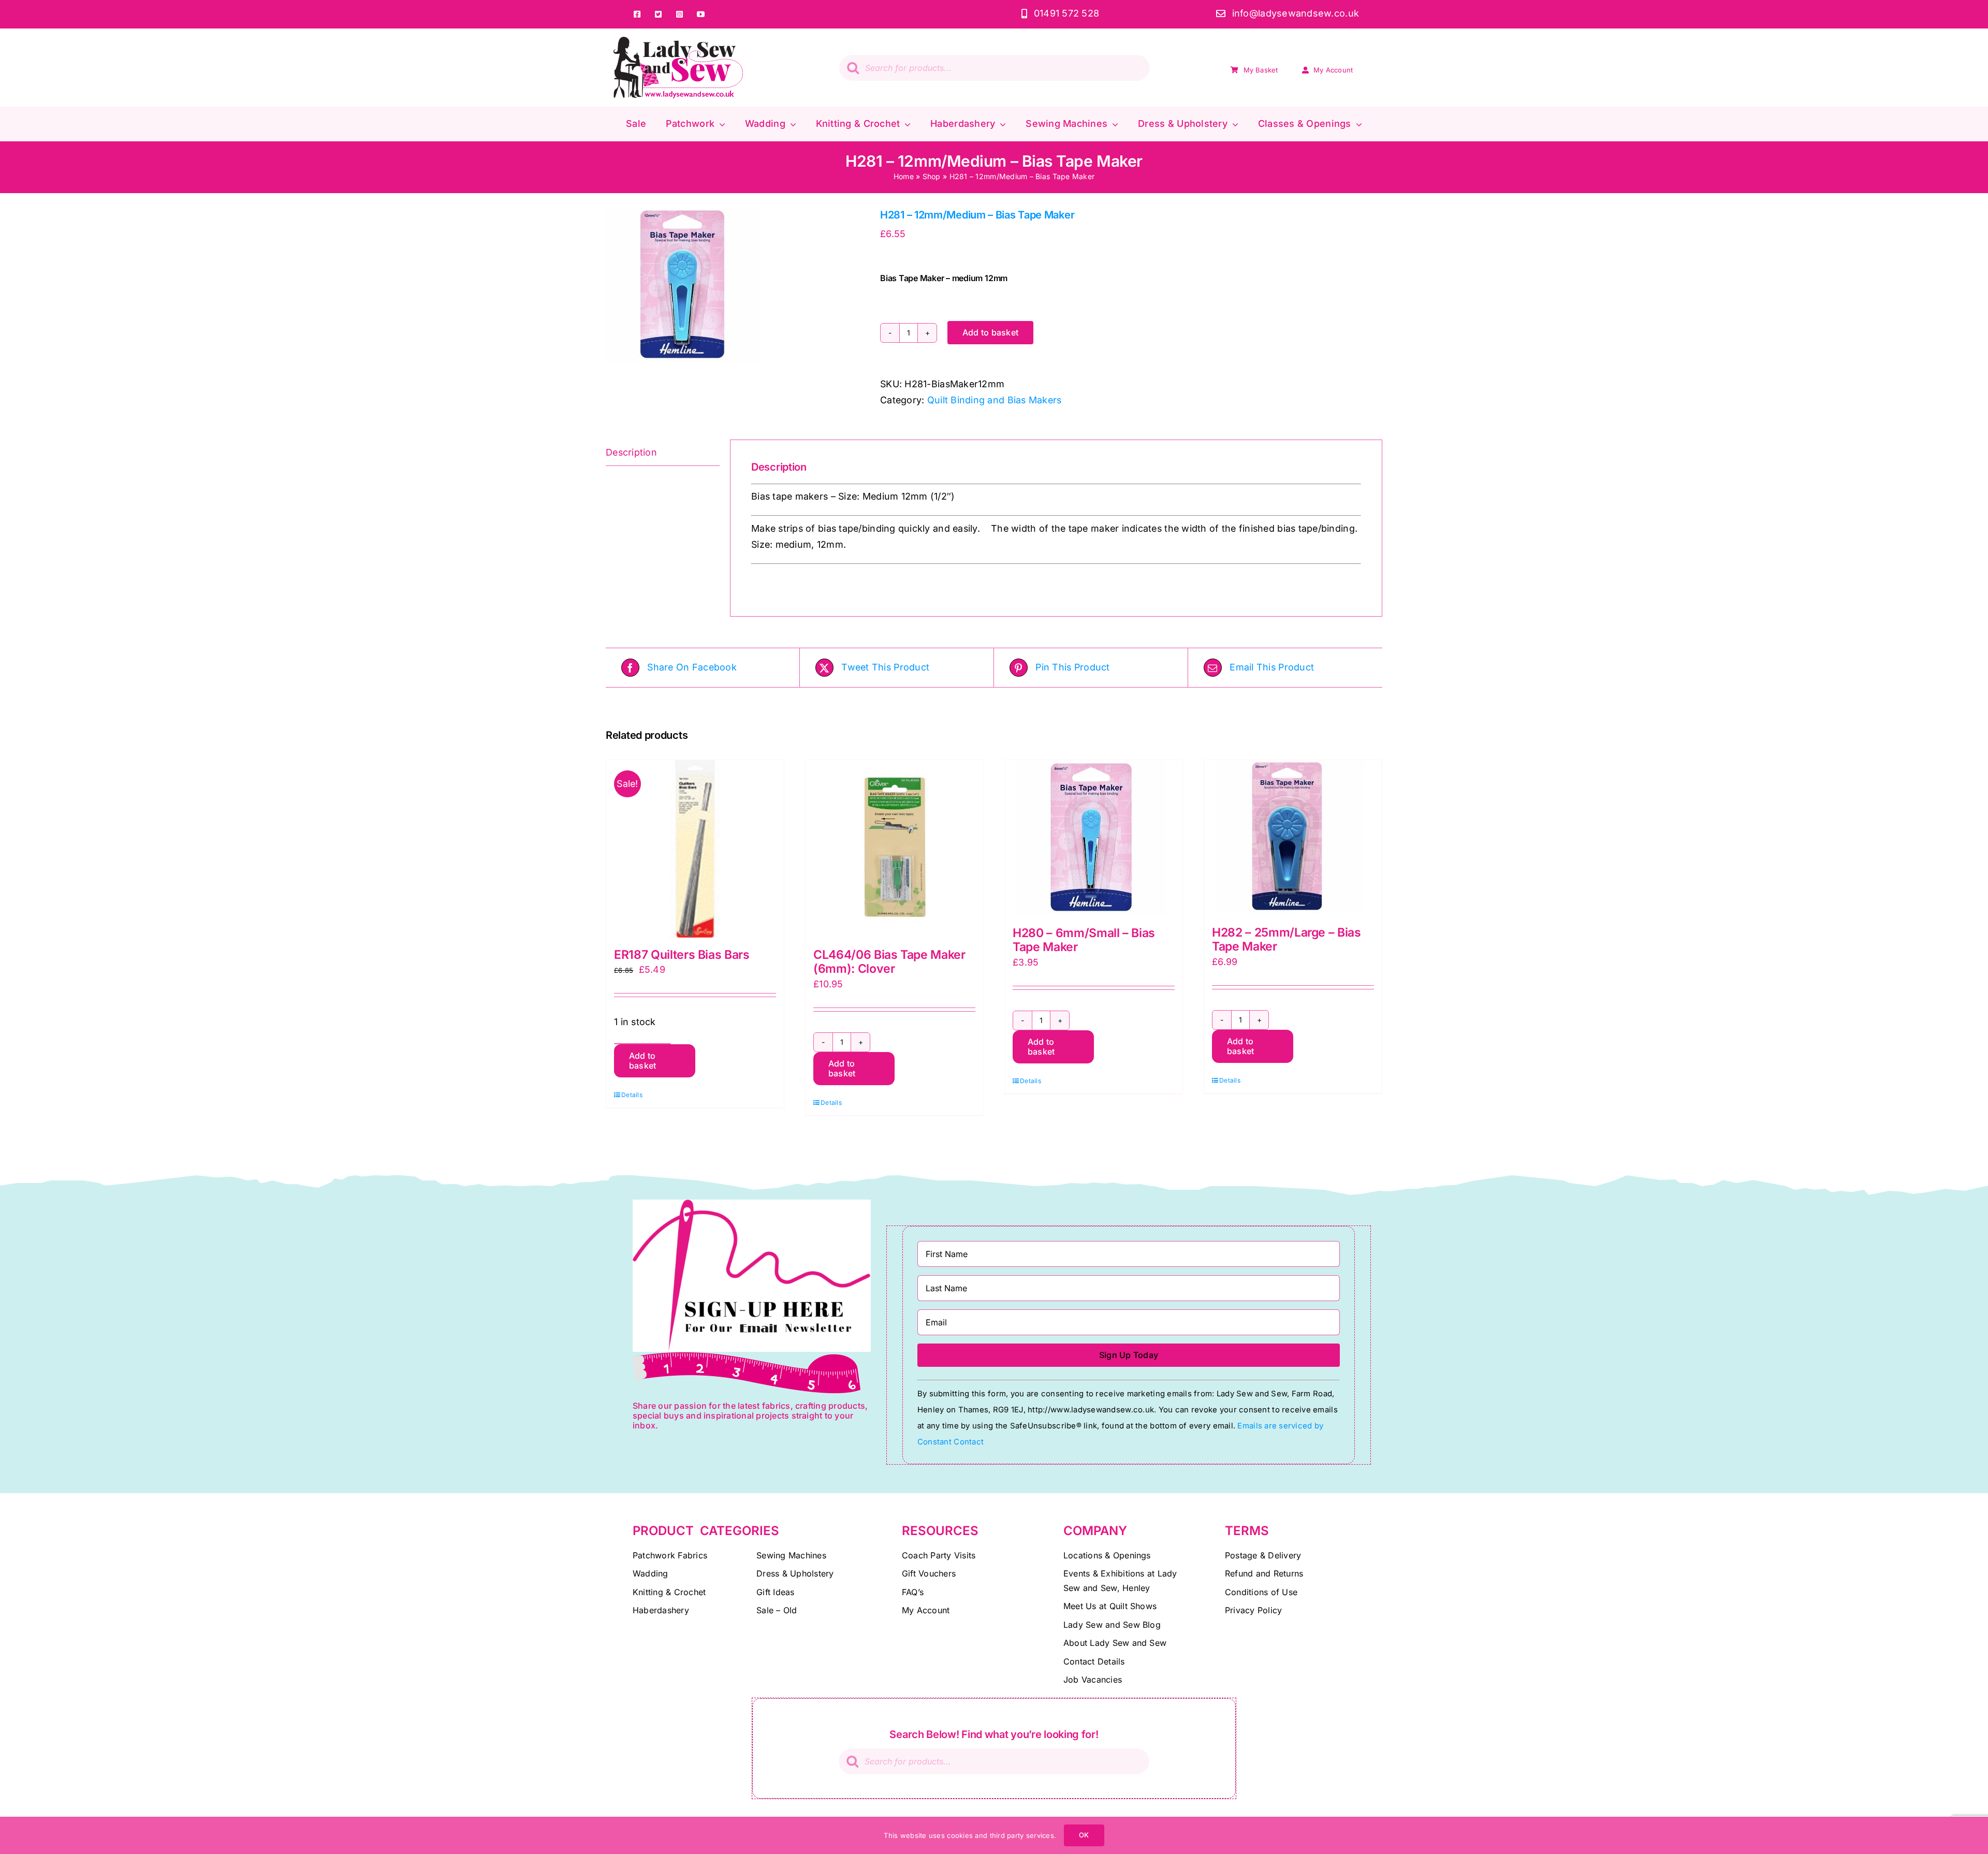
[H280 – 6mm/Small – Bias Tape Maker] (1094, 838)
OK (1084, 1835)
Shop (932, 176)
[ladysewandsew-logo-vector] (678, 41)
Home (904, 176)
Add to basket (990, 332)
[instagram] (679, 14)
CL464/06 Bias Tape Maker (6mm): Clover (889, 962)
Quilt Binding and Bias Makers (995, 400)
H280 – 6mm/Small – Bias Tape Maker (1084, 940)
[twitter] (658, 14)
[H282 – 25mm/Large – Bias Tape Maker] (1293, 838)
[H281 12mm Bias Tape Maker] (735, 286)
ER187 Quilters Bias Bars (682, 955)
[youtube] (701, 14)
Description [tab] (631, 452)
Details (632, 1095)
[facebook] (637, 14)
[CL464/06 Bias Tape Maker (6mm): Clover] (894, 849)
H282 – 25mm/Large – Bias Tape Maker (1287, 940)
